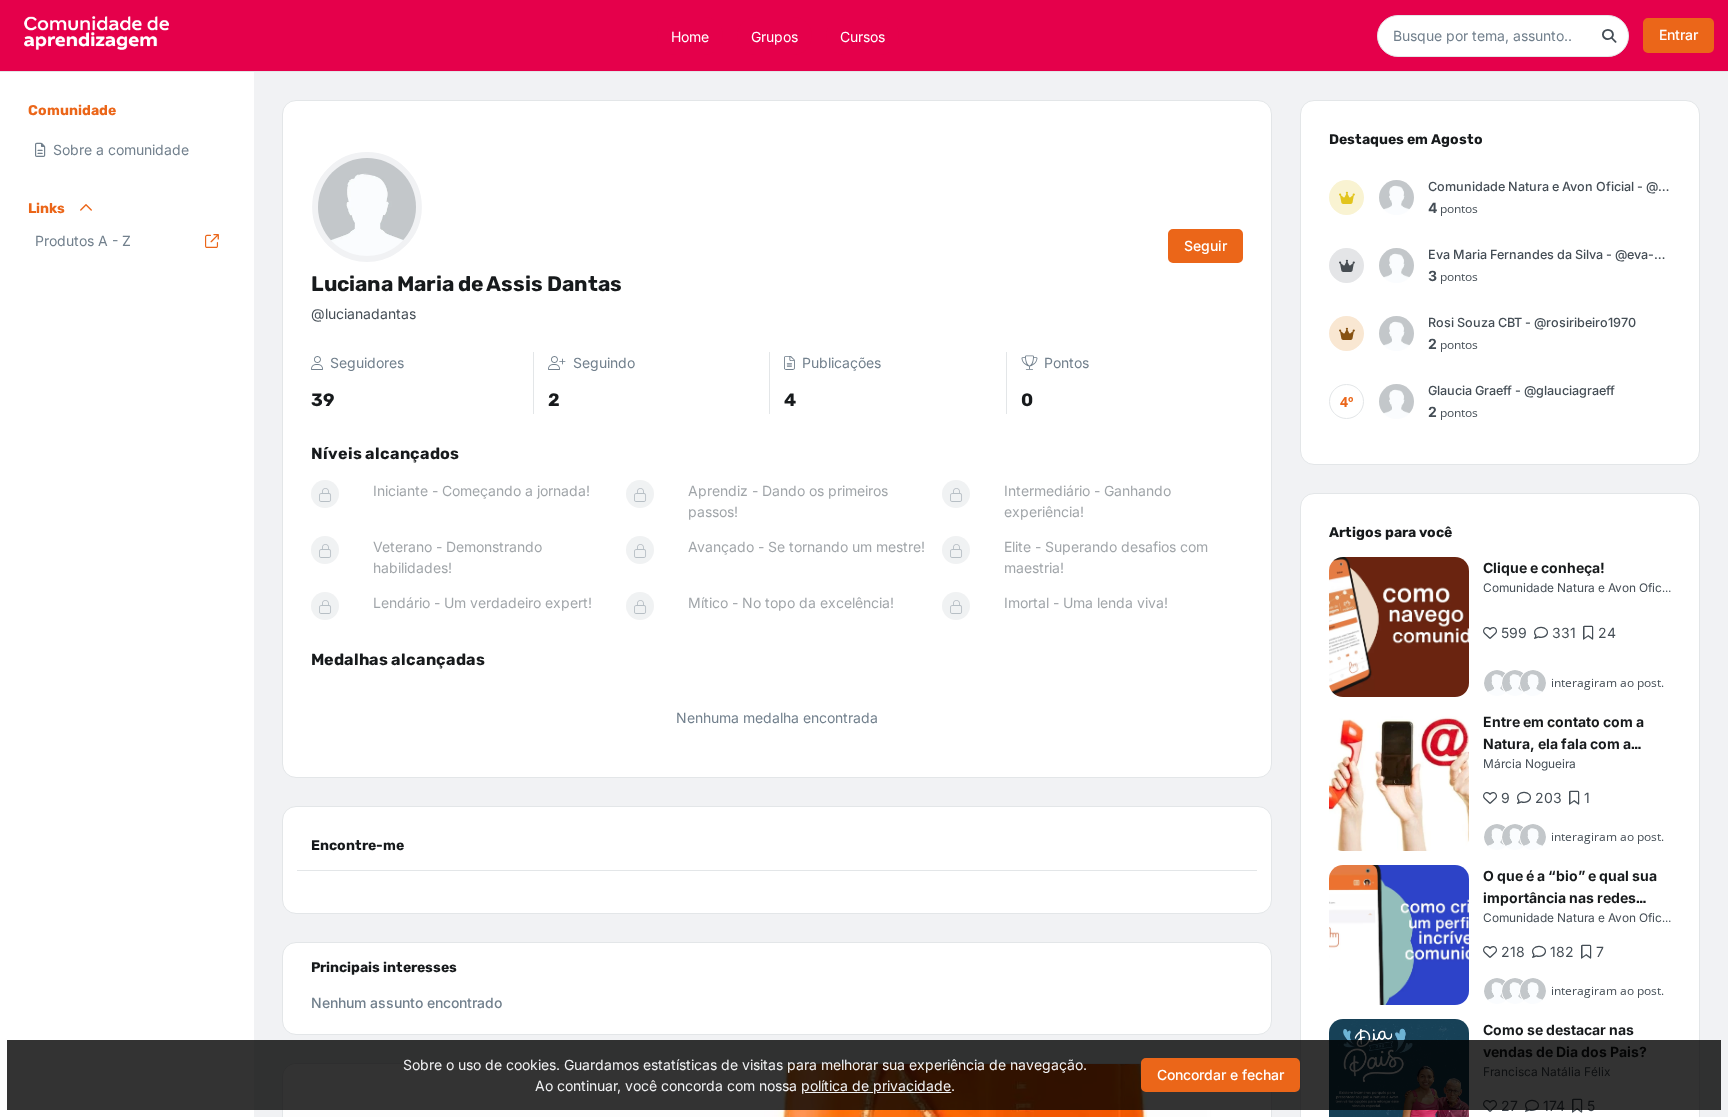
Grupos (774, 35)
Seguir (1205, 245)
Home (690, 35)
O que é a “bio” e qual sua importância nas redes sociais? (1570, 897)
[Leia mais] (1399, 627)
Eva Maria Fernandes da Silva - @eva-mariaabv (1549, 254)
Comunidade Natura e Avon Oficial (1579, 587)
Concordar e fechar (1220, 1074)
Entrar (1678, 34)
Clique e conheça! (1544, 567)
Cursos (862, 35)
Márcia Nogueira (1529, 763)
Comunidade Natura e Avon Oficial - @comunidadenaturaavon (1549, 186)
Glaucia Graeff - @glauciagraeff (1521, 390)
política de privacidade (876, 1085)
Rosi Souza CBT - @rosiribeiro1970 (1532, 322)
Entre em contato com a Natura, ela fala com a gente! (1563, 743)
